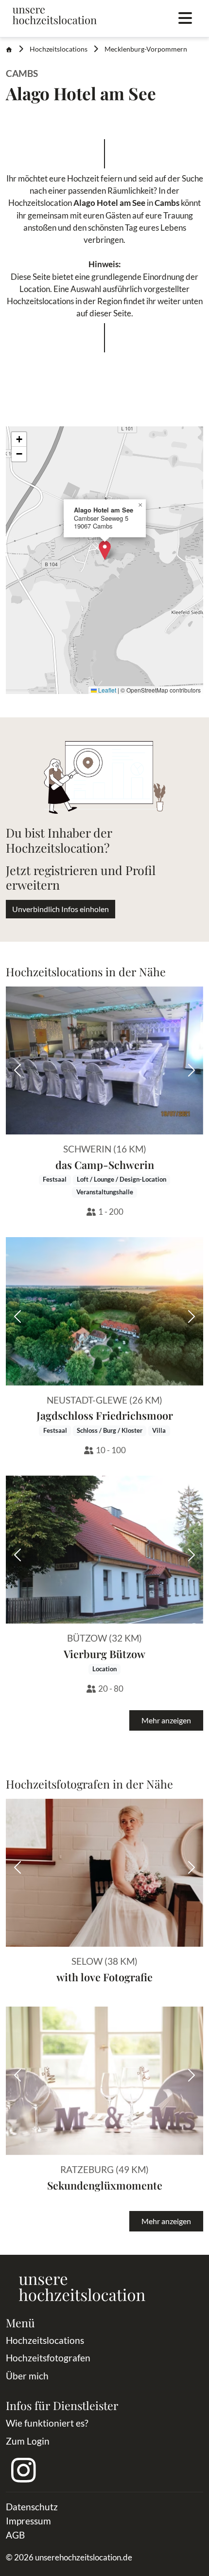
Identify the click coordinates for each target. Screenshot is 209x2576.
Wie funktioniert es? (47, 2423)
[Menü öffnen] (185, 18)
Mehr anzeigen (166, 1720)
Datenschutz (32, 2507)
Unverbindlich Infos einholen (61, 909)
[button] (105, 550)
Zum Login (28, 2441)
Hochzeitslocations (59, 49)
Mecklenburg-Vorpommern (146, 49)
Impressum (28, 2521)
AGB (15, 2535)
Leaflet (106, 690)
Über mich (27, 2376)
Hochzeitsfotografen (48, 2358)
